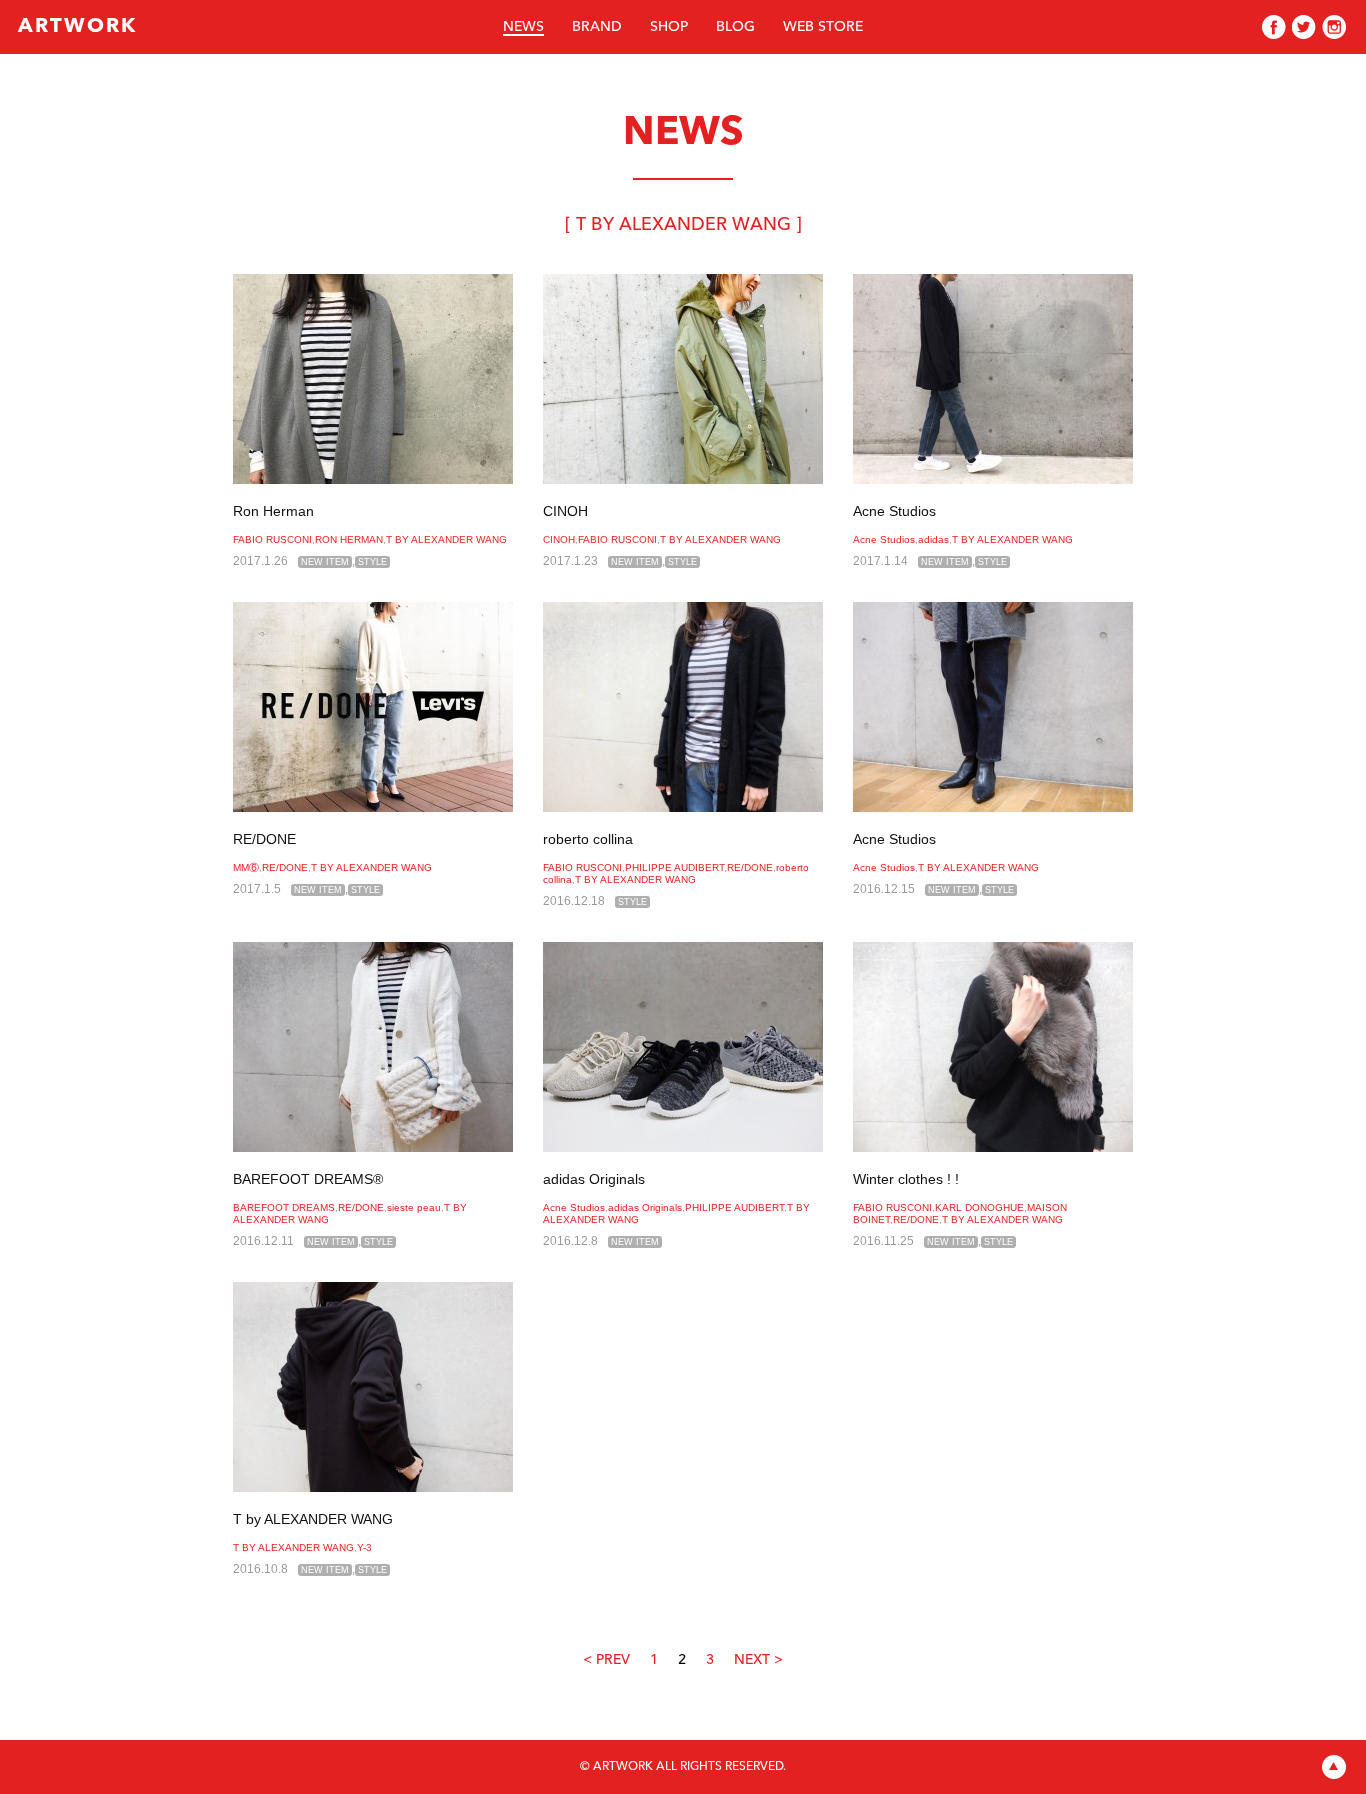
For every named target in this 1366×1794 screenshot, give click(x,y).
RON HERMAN (349, 539)
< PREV (606, 1660)
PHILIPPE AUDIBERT (674, 867)
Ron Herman (273, 511)
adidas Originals (594, 1179)
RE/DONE (264, 839)
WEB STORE (823, 27)
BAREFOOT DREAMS (284, 1207)
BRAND (597, 27)
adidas (933, 539)
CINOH (565, 511)
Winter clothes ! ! (906, 1179)
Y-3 (364, 1547)
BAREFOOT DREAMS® (308, 1179)
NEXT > (758, 1660)
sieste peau (414, 1207)
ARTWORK (77, 27)
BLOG (735, 27)
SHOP (669, 27)
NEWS (523, 27)
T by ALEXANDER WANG (313, 1519)
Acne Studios (894, 511)
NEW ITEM (325, 562)
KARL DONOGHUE (979, 1207)
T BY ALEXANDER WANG (446, 539)
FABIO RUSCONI (272, 539)
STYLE (372, 562)
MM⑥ (246, 867)
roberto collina (588, 839)
